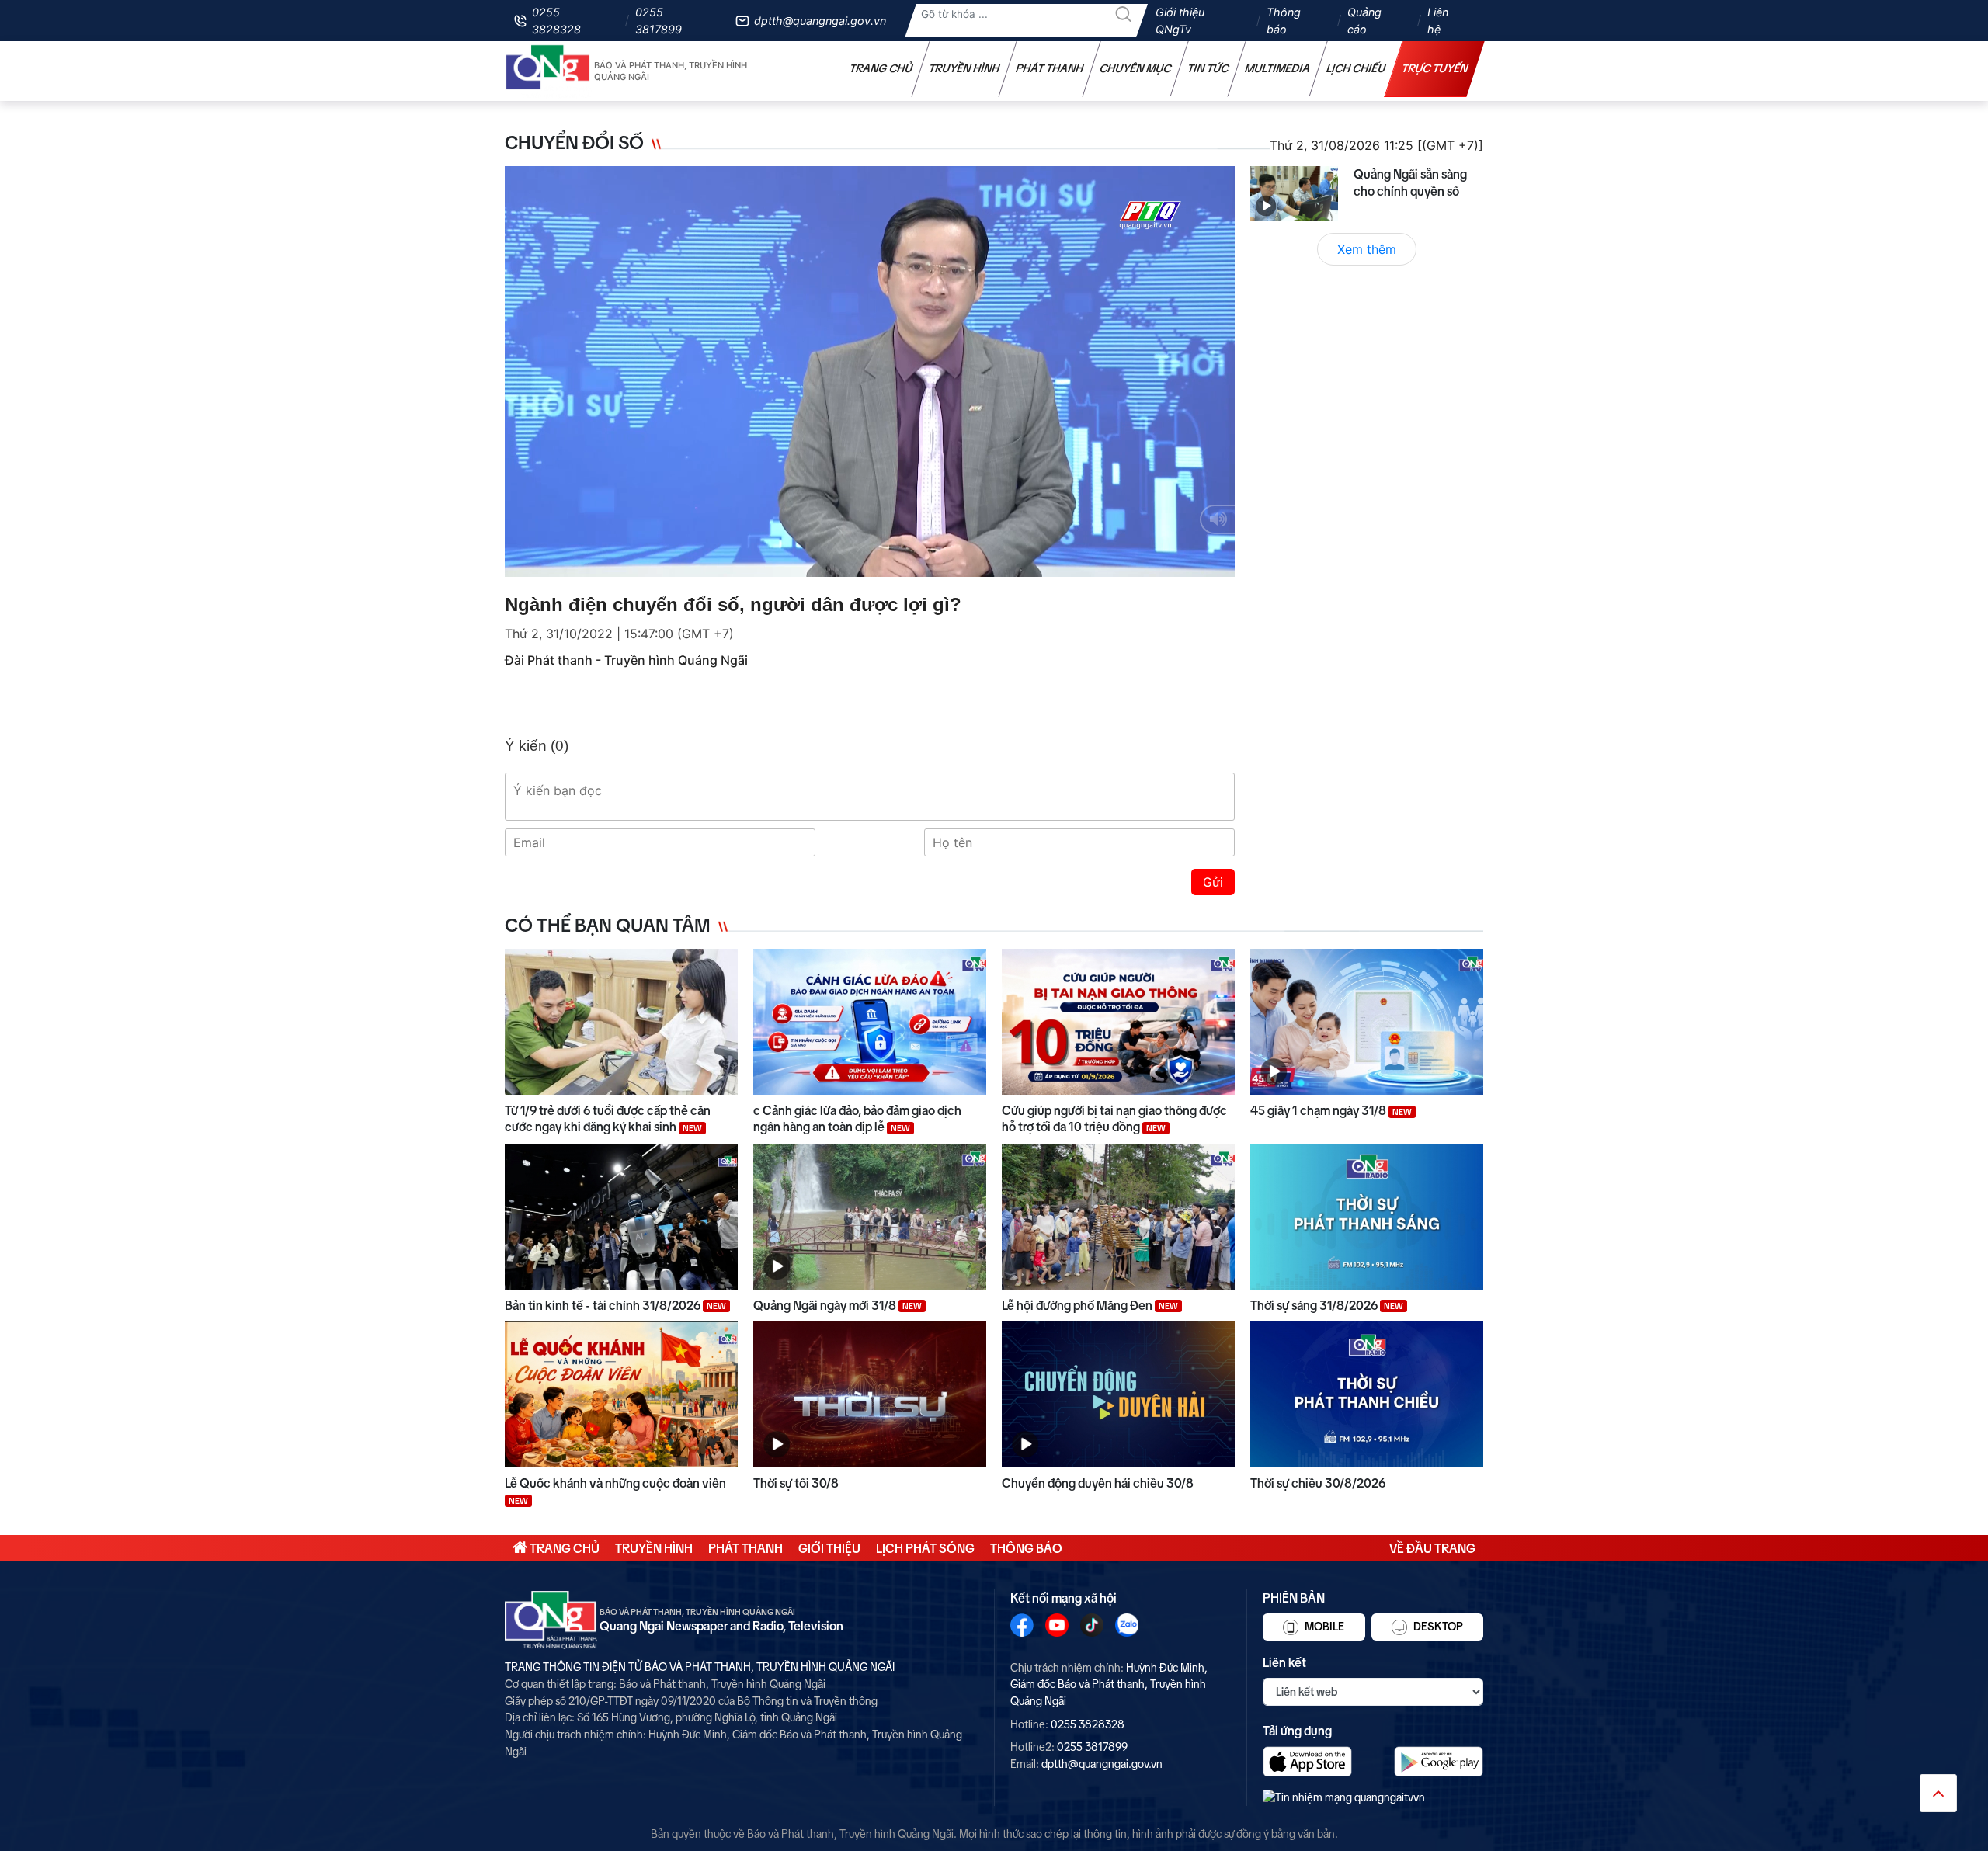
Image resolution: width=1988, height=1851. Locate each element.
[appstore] (1307, 1761)
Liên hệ (1438, 21)
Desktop (1437, 1627)
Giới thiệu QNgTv (1180, 21)
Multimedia (1278, 68)
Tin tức (1208, 68)
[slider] (866, 561)
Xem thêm (1367, 249)
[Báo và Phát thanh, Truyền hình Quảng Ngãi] (548, 71)
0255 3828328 (556, 21)
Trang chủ (881, 68)
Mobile (1323, 1627)
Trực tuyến (1435, 68)
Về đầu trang (1432, 1548)
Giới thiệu (829, 1548)
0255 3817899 (659, 21)
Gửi (1213, 882)
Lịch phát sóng (925, 1548)
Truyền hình (964, 68)
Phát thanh (1050, 68)
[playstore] (1439, 1761)
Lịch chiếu (1356, 68)
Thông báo (1284, 21)
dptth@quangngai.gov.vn (820, 21)
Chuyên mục (1136, 68)
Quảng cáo (1364, 21)
